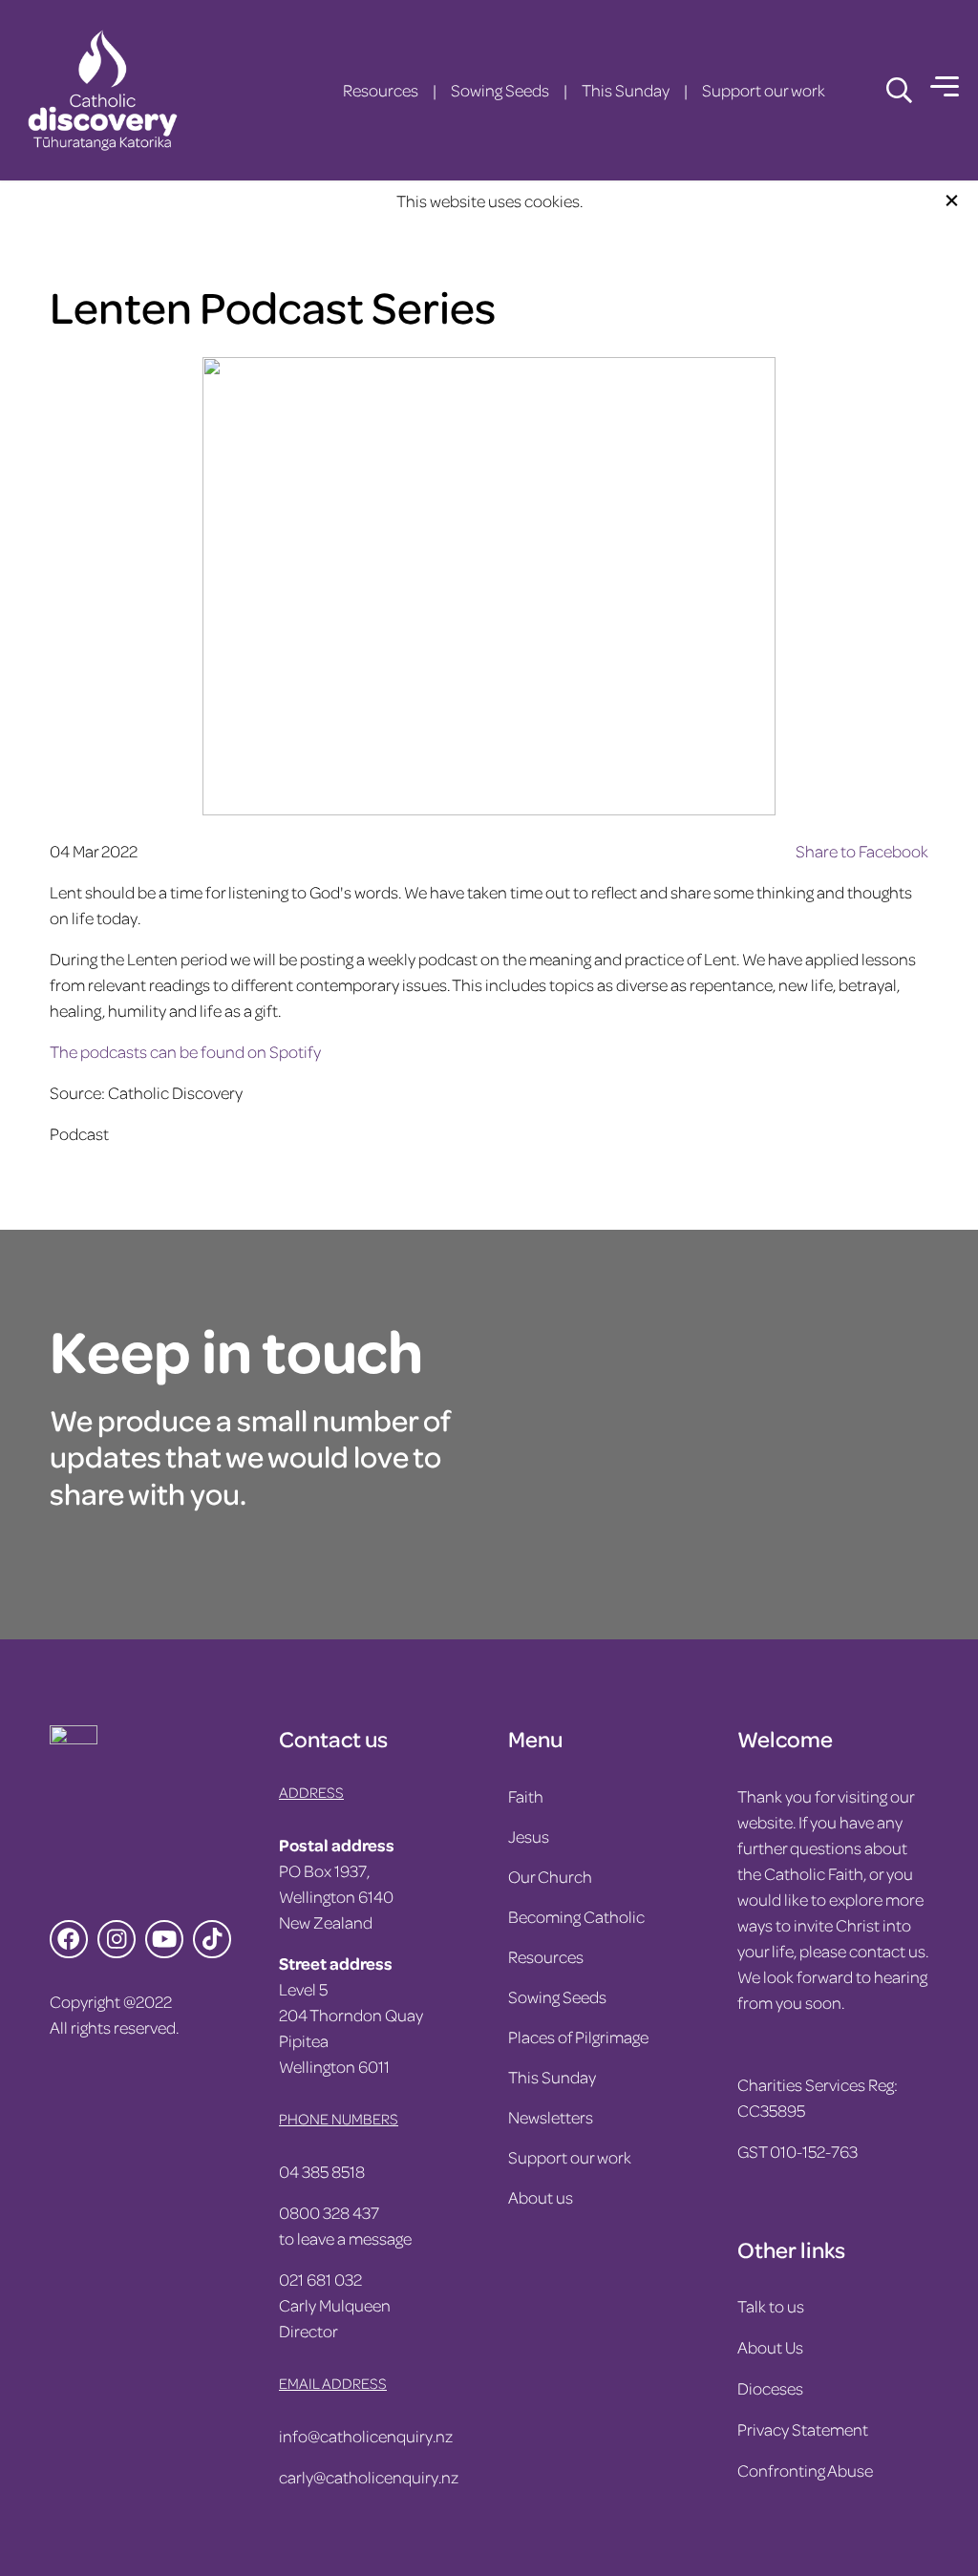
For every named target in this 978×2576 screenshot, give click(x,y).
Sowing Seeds (500, 90)
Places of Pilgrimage (578, 2037)
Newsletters (551, 2117)
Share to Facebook (862, 851)
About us (541, 2197)
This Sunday (626, 90)
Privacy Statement (803, 2429)
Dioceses (770, 2388)
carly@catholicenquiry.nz (369, 2477)
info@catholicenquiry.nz (366, 2436)
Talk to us (771, 2306)
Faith (526, 1796)
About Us (770, 2347)
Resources (381, 90)
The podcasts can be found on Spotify (185, 1051)
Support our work (764, 90)
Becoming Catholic (576, 1916)
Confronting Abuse (805, 2470)
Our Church (550, 1876)
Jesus (529, 1836)
